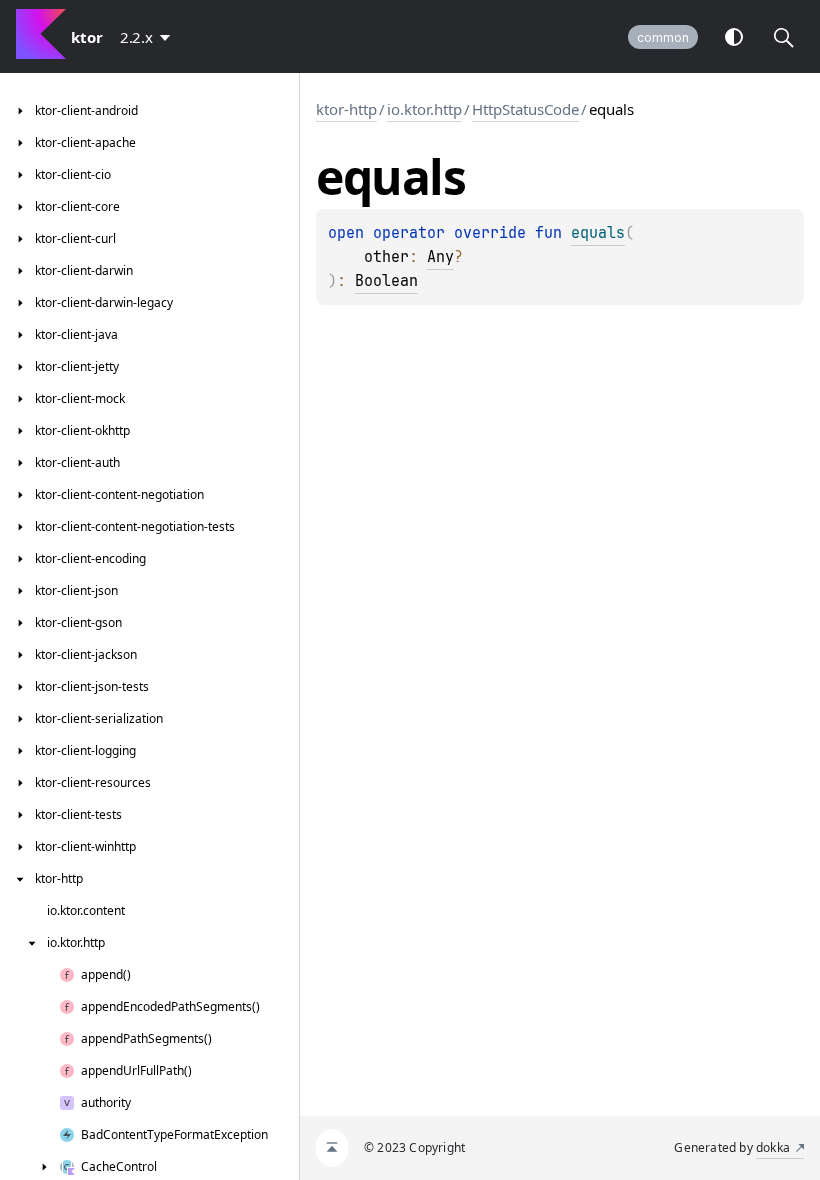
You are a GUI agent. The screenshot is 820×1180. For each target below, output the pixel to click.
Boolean (386, 281)
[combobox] (149, 37)
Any (440, 257)
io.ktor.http (424, 109)
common (663, 37)
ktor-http (346, 109)
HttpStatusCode (525, 109)
